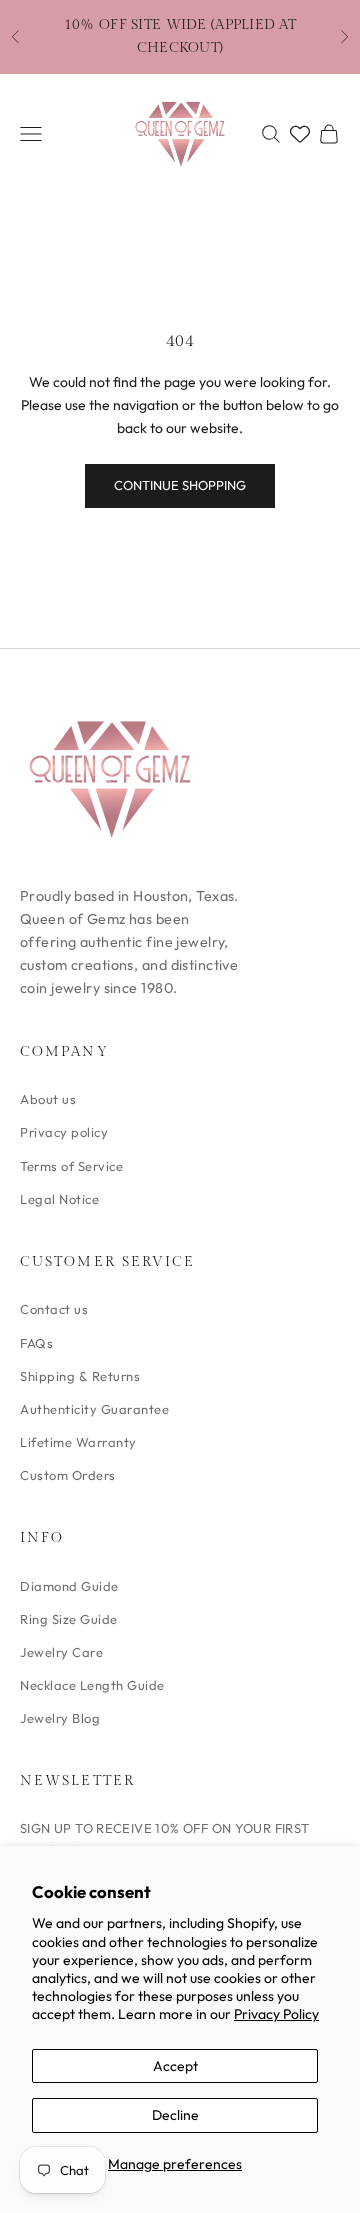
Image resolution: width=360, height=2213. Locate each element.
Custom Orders (68, 1475)
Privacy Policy (276, 2014)
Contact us (54, 1309)
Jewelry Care (61, 1652)
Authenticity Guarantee (94, 1409)
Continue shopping (180, 485)
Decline (175, 2115)
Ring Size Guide (69, 1619)
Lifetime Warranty (78, 1442)
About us (48, 1099)
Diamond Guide (69, 1586)
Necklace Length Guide (92, 1685)
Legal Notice (59, 1199)
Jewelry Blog (60, 1718)
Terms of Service (71, 1166)
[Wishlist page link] (300, 134)
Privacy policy (64, 1132)
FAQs (36, 1343)
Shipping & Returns (80, 1376)
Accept (175, 2066)
